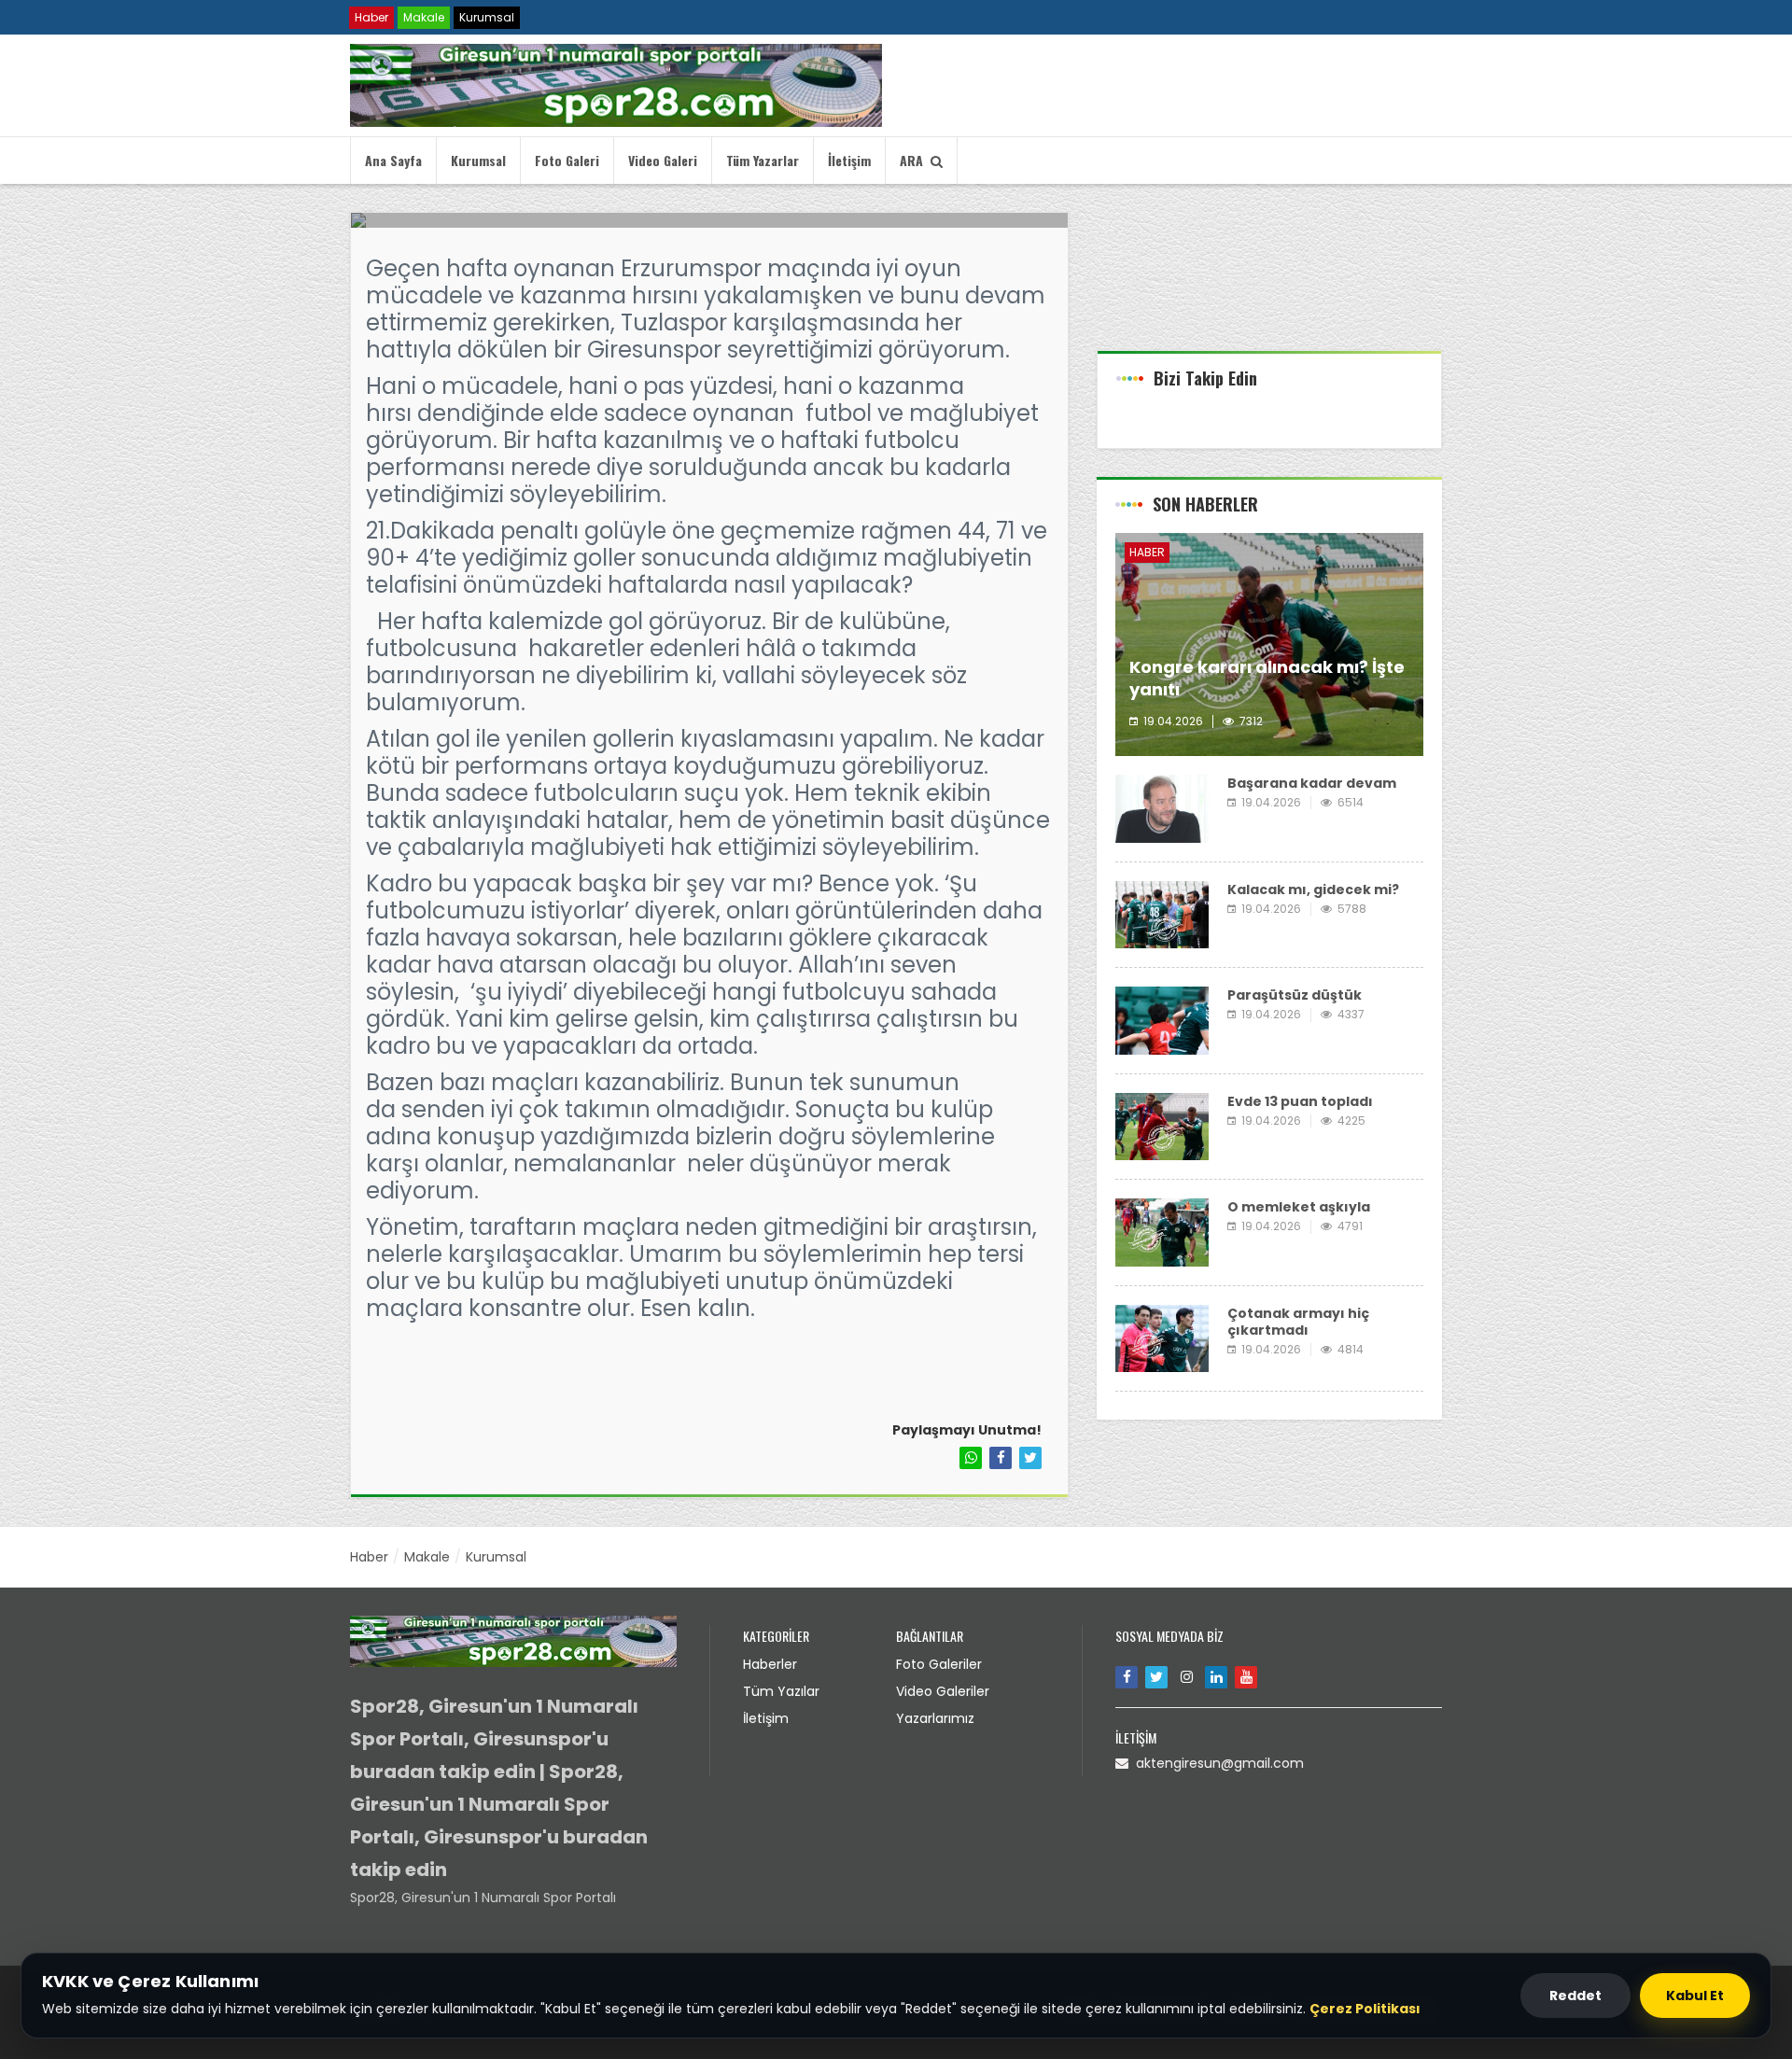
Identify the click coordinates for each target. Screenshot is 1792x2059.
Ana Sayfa (393, 160)
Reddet (1575, 1996)
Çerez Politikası (1365, 2009)
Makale (424, 17)
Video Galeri (663, 160)
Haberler (770, 1664)
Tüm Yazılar (781, 1691)
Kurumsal (487, 17)
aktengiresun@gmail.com (1216, 1763)
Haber (371, 17)
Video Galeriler (943, 1691)
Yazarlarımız (935, 1718)
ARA (915, 160)
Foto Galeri (567, 160)
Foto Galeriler (939, 1664)
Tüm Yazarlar (763, 160)
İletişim (849, 160)
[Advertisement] (1269, 281)
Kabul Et (1695, 1996)
